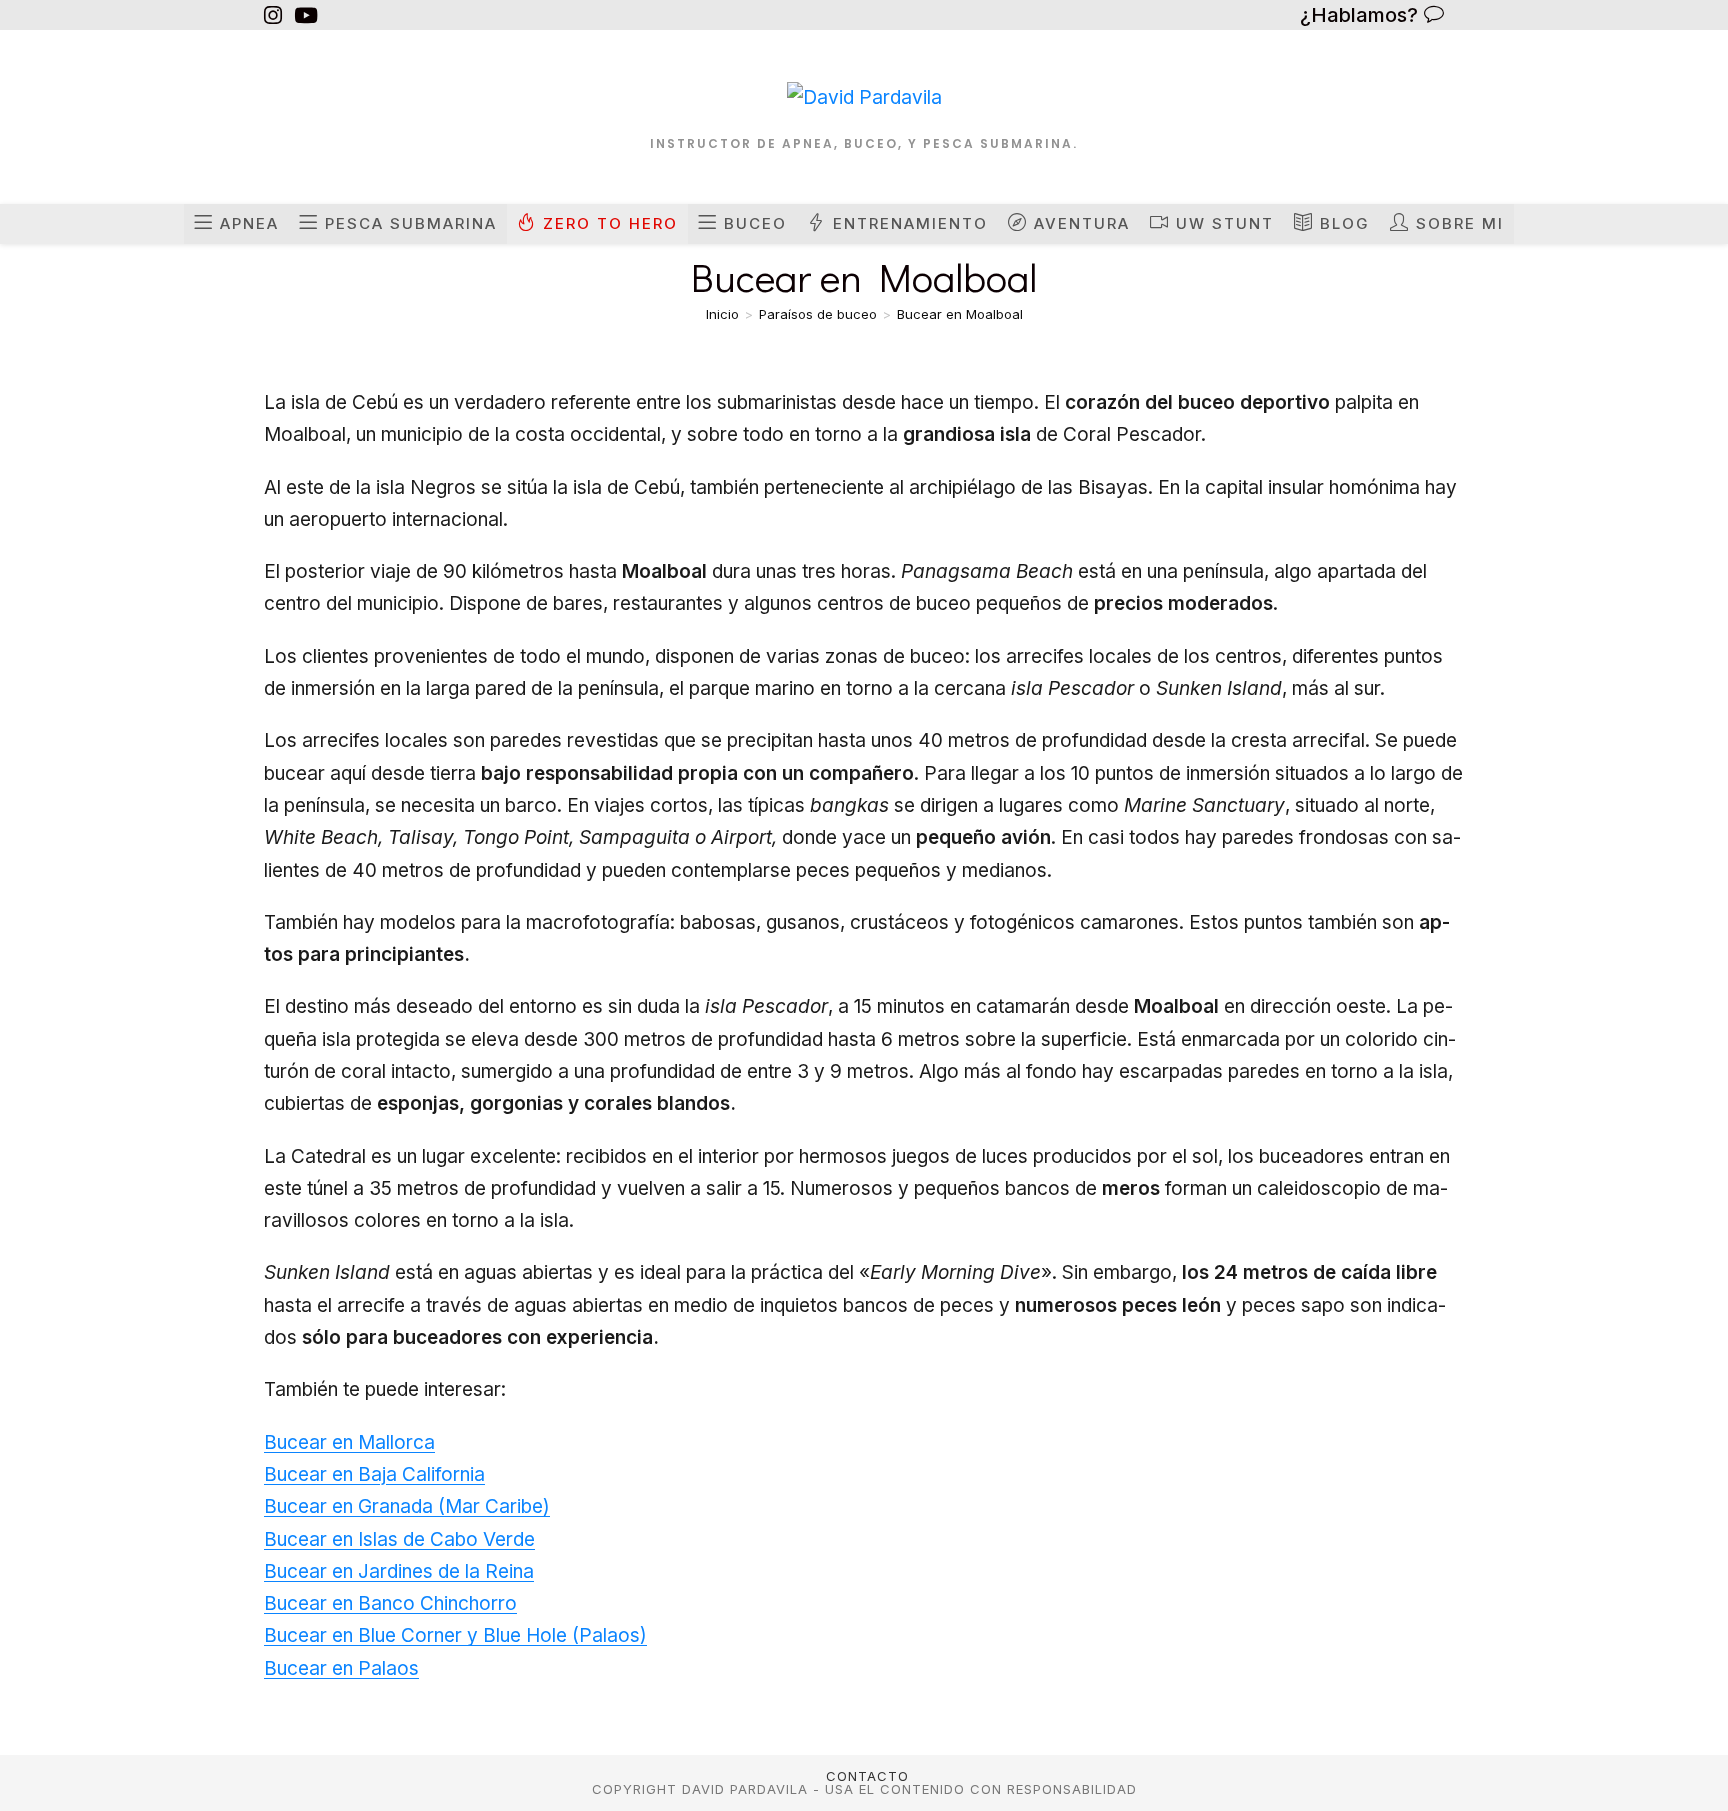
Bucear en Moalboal (960, 314)
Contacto (867, 1776)
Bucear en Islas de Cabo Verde (399, 1539)
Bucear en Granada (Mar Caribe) (407, 1506)
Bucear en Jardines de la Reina (399, 1571)
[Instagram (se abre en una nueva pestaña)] (276, 15)
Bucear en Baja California (374, 1474)
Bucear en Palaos (341, 1668)
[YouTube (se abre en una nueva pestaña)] (306, 15)
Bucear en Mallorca (349, 1442)
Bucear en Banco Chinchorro (390, 1603)
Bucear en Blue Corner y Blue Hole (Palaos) (455, 1635)
